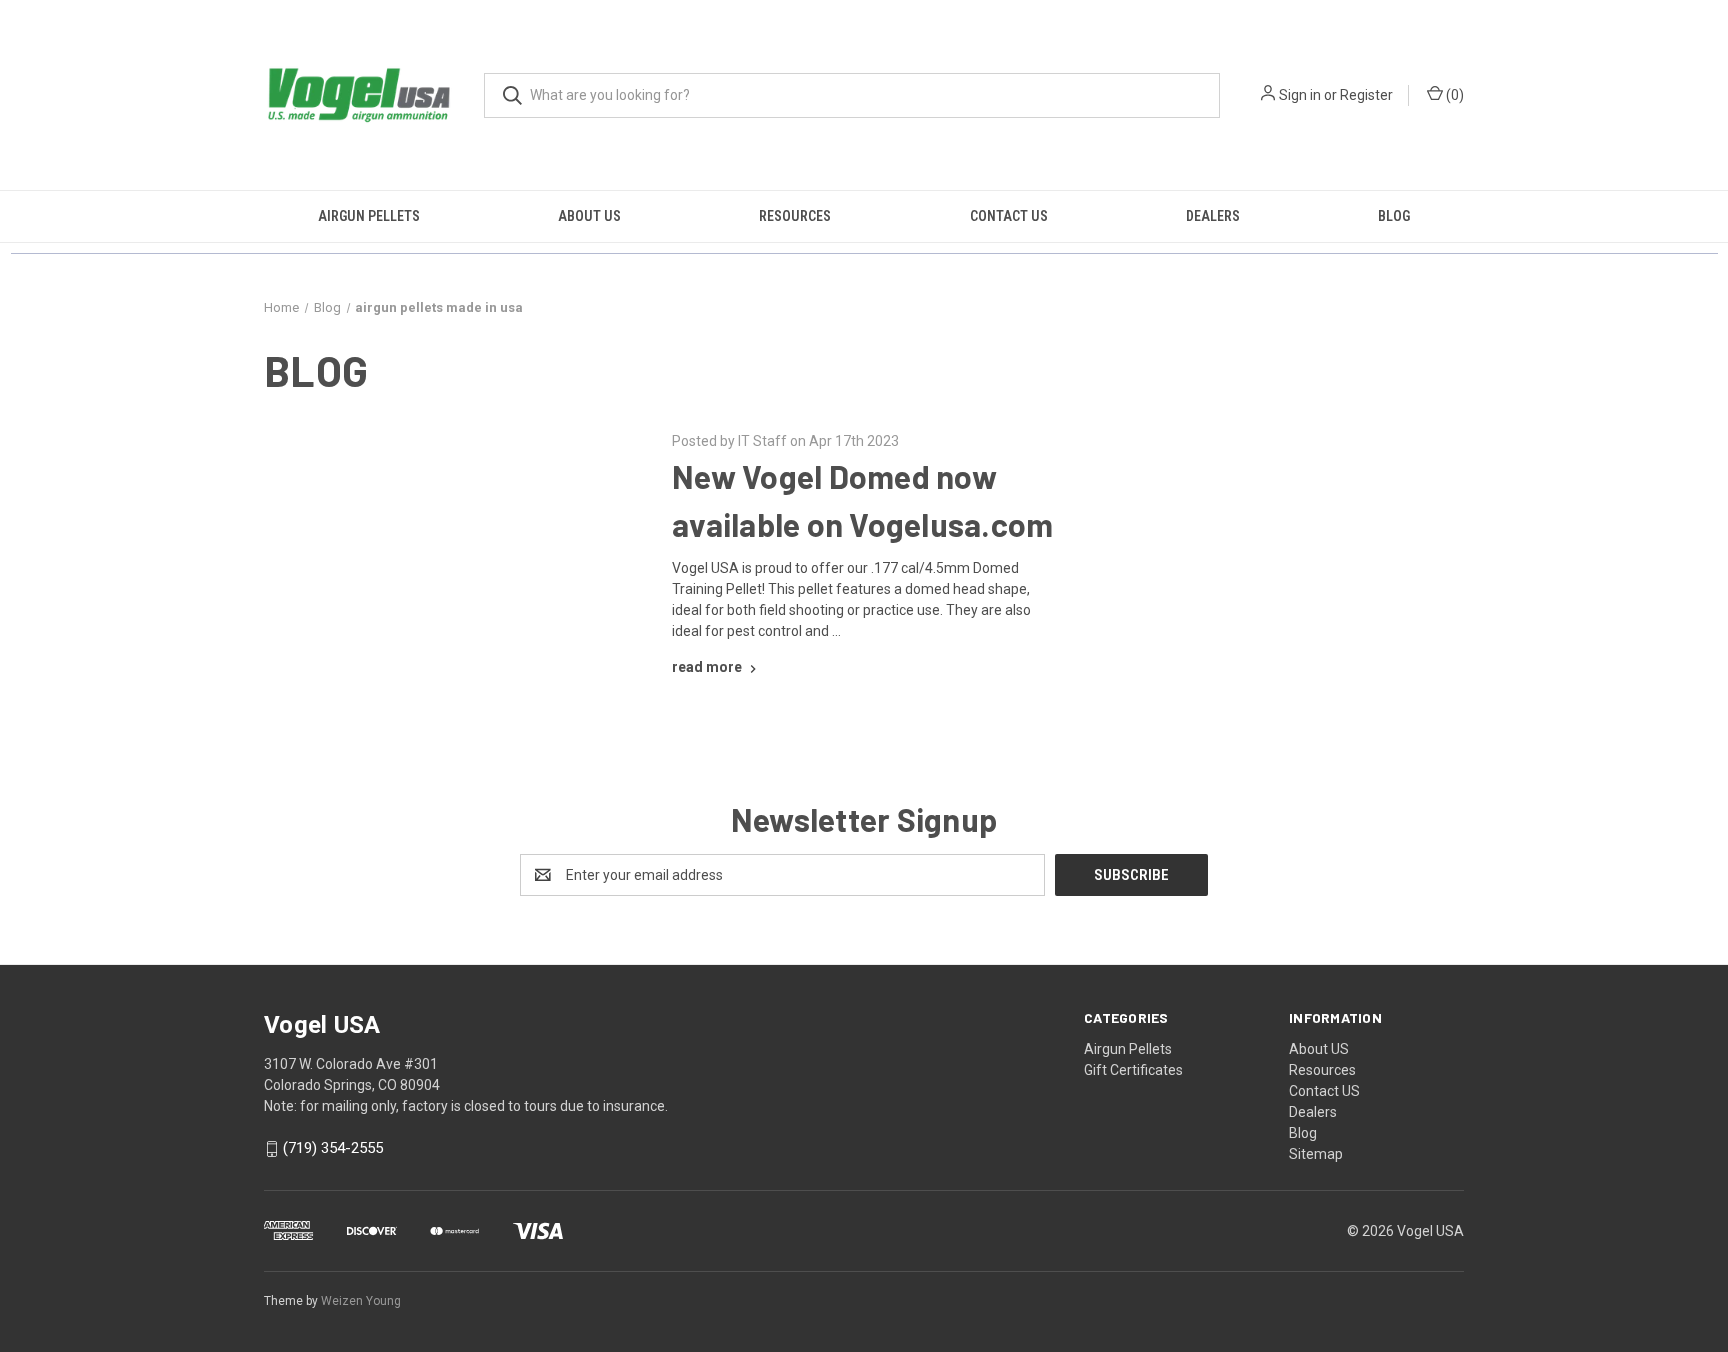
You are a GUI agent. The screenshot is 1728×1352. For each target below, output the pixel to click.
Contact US (1009, 216)
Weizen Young (361, 1301)
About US (589, 216)
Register (1366, 95)
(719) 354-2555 (333, 1149)
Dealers (1213, 216)
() (1453, 95)
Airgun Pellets (369, 216)
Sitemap (1316, 1154)
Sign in (1300, 95)
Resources (795, 216)
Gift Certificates (1133, 1070)
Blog (1394, 216)
